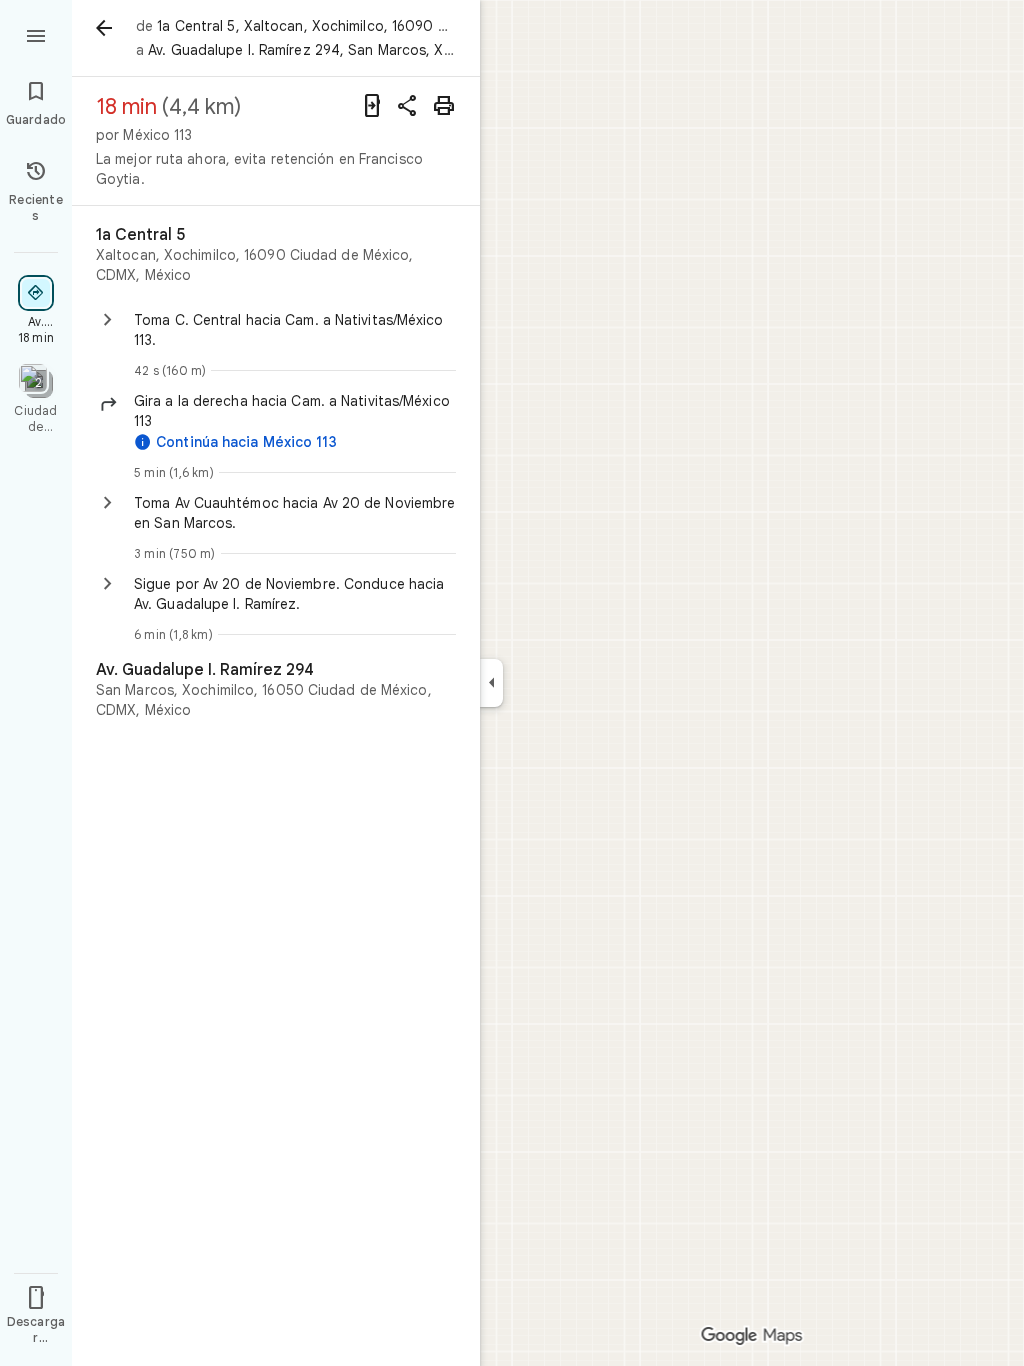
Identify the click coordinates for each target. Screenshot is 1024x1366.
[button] (295, 411)
